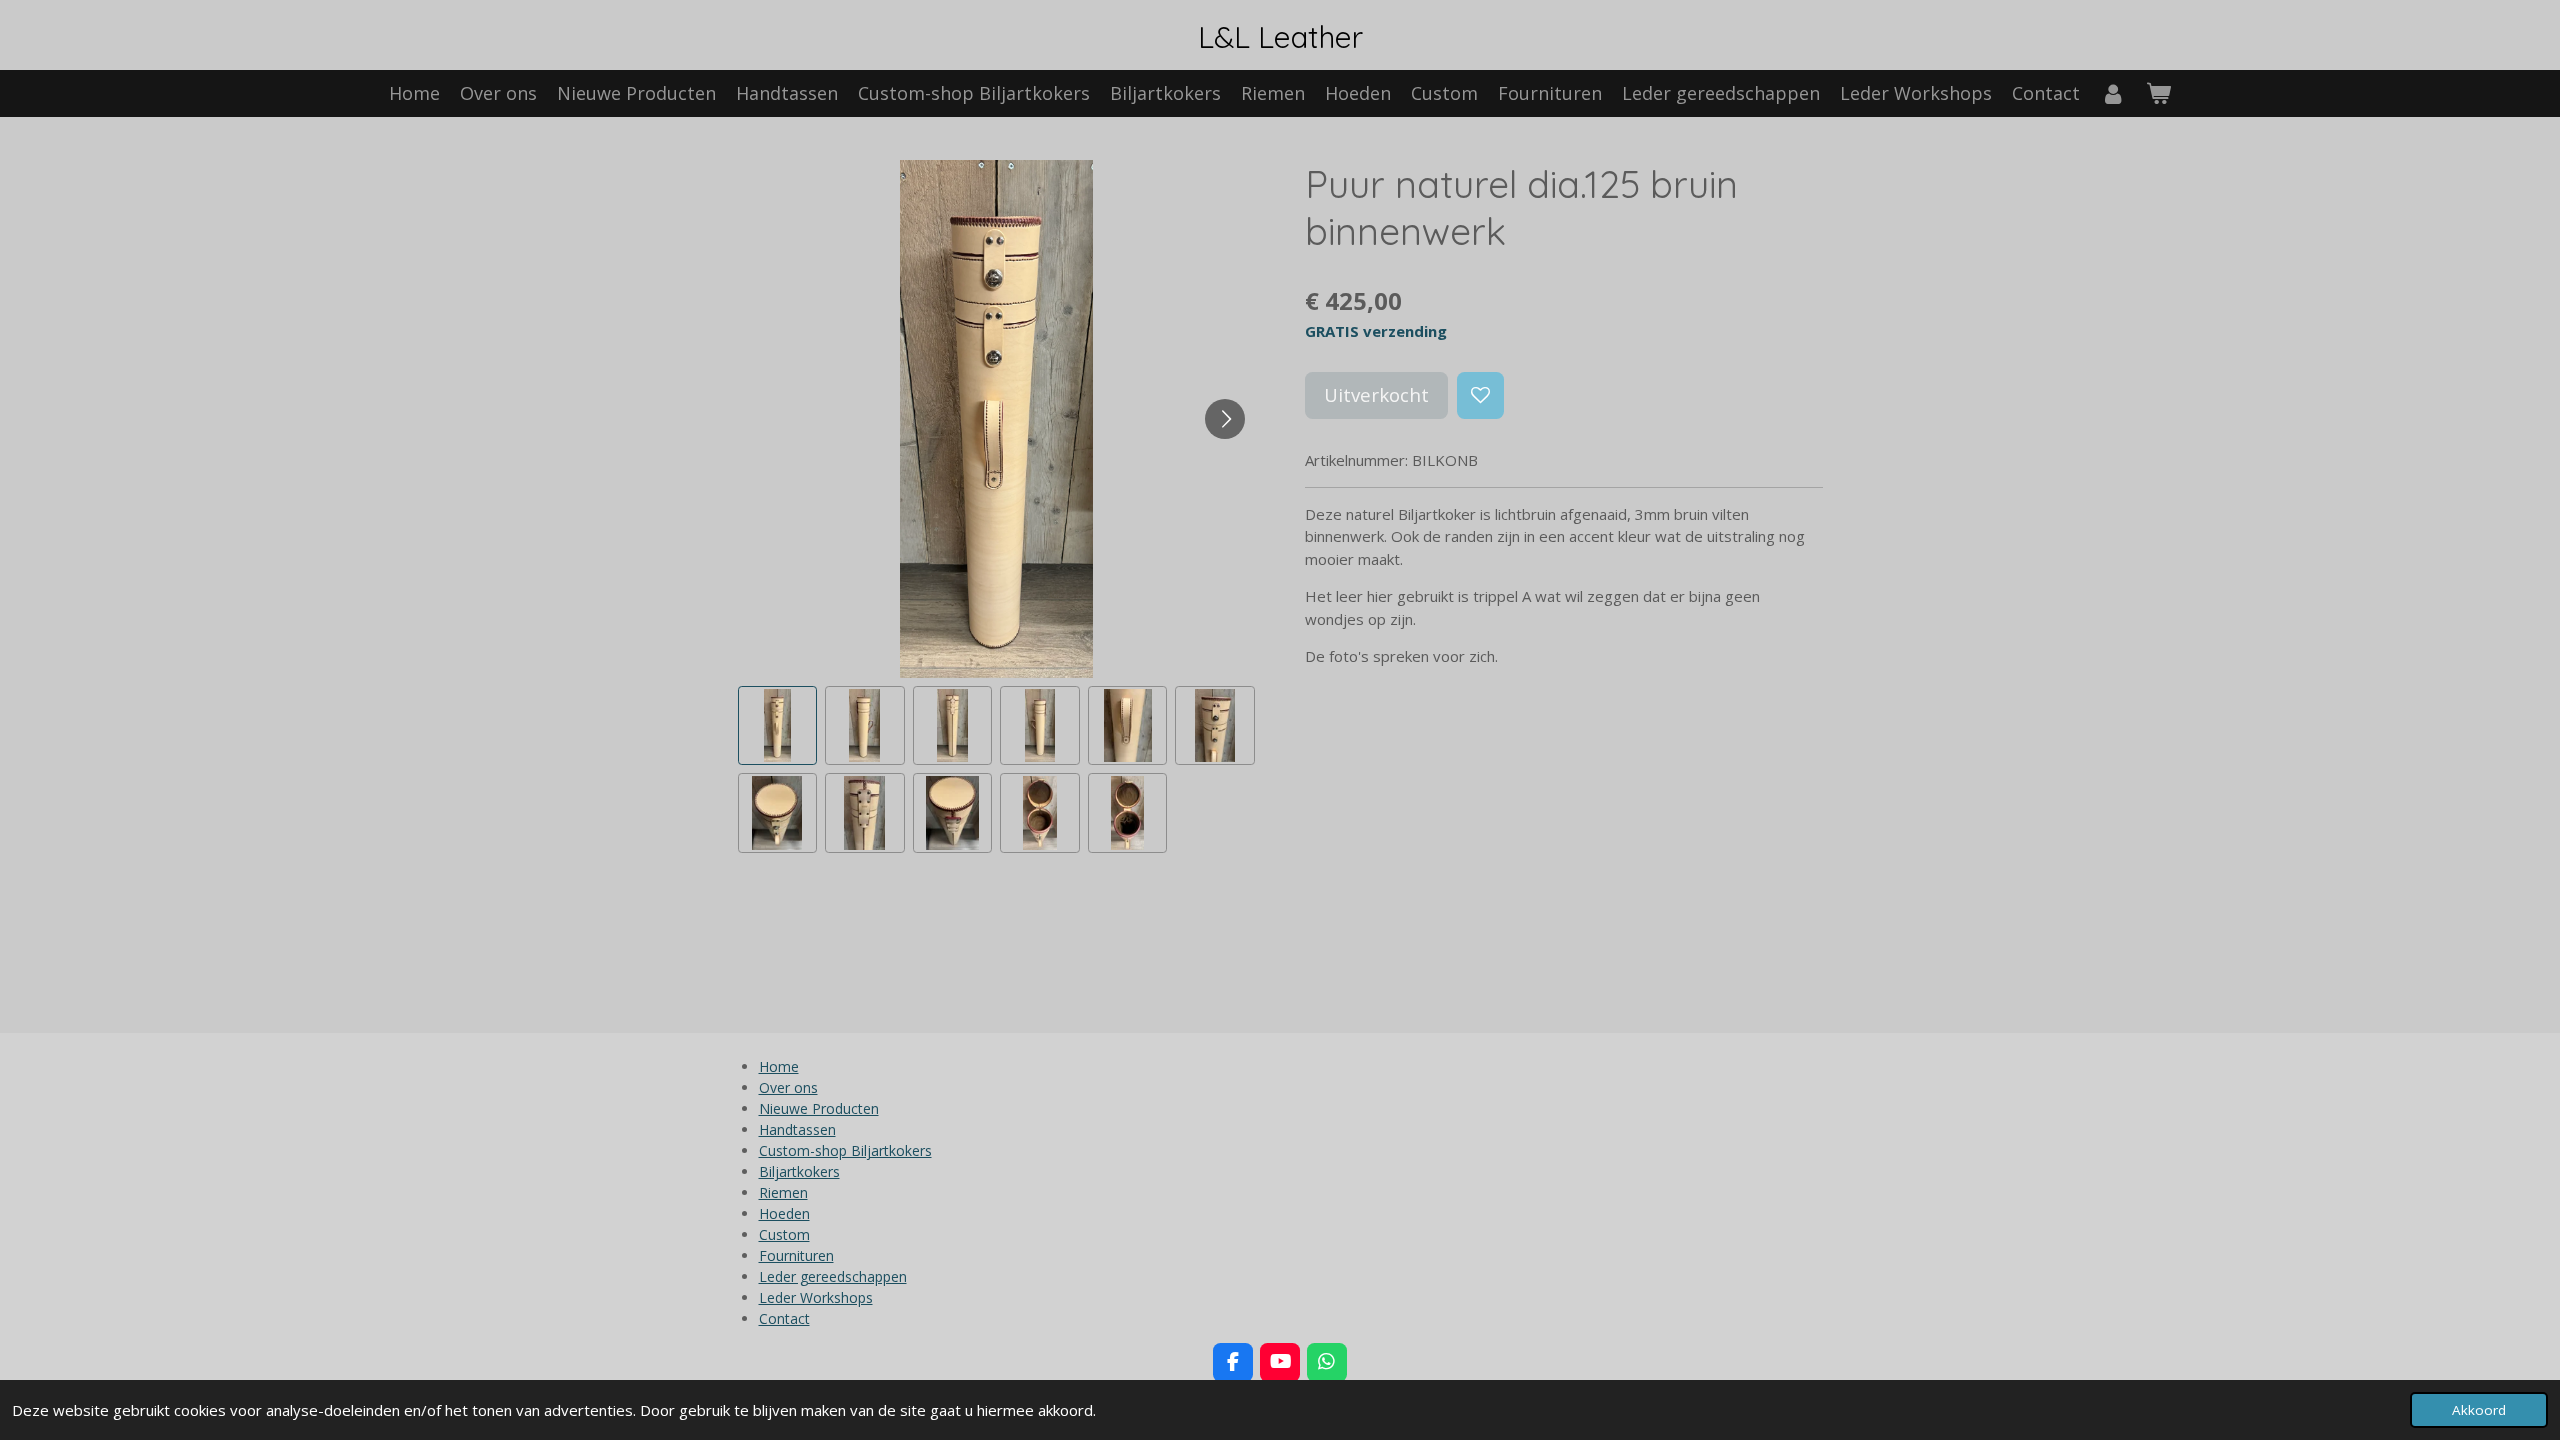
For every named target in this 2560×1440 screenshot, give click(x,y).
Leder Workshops (816, 1297)
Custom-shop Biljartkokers (845, 1150)
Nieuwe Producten (819, 1108)
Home (779, 1066)
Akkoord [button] (2479, 1410)
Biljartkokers (799, 1171)
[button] (778, 726)
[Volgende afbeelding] (1225, 419)
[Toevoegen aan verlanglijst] (1480, 395)
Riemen (783, 1192)
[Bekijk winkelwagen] (2158, 93)
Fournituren (796, 1255)
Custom (784, 1234)
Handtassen (797, 1129)
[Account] (2112, 93)
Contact (784, 1318)
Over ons (788, 1087)
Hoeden (784, 1213)
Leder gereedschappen (833, 1276)
